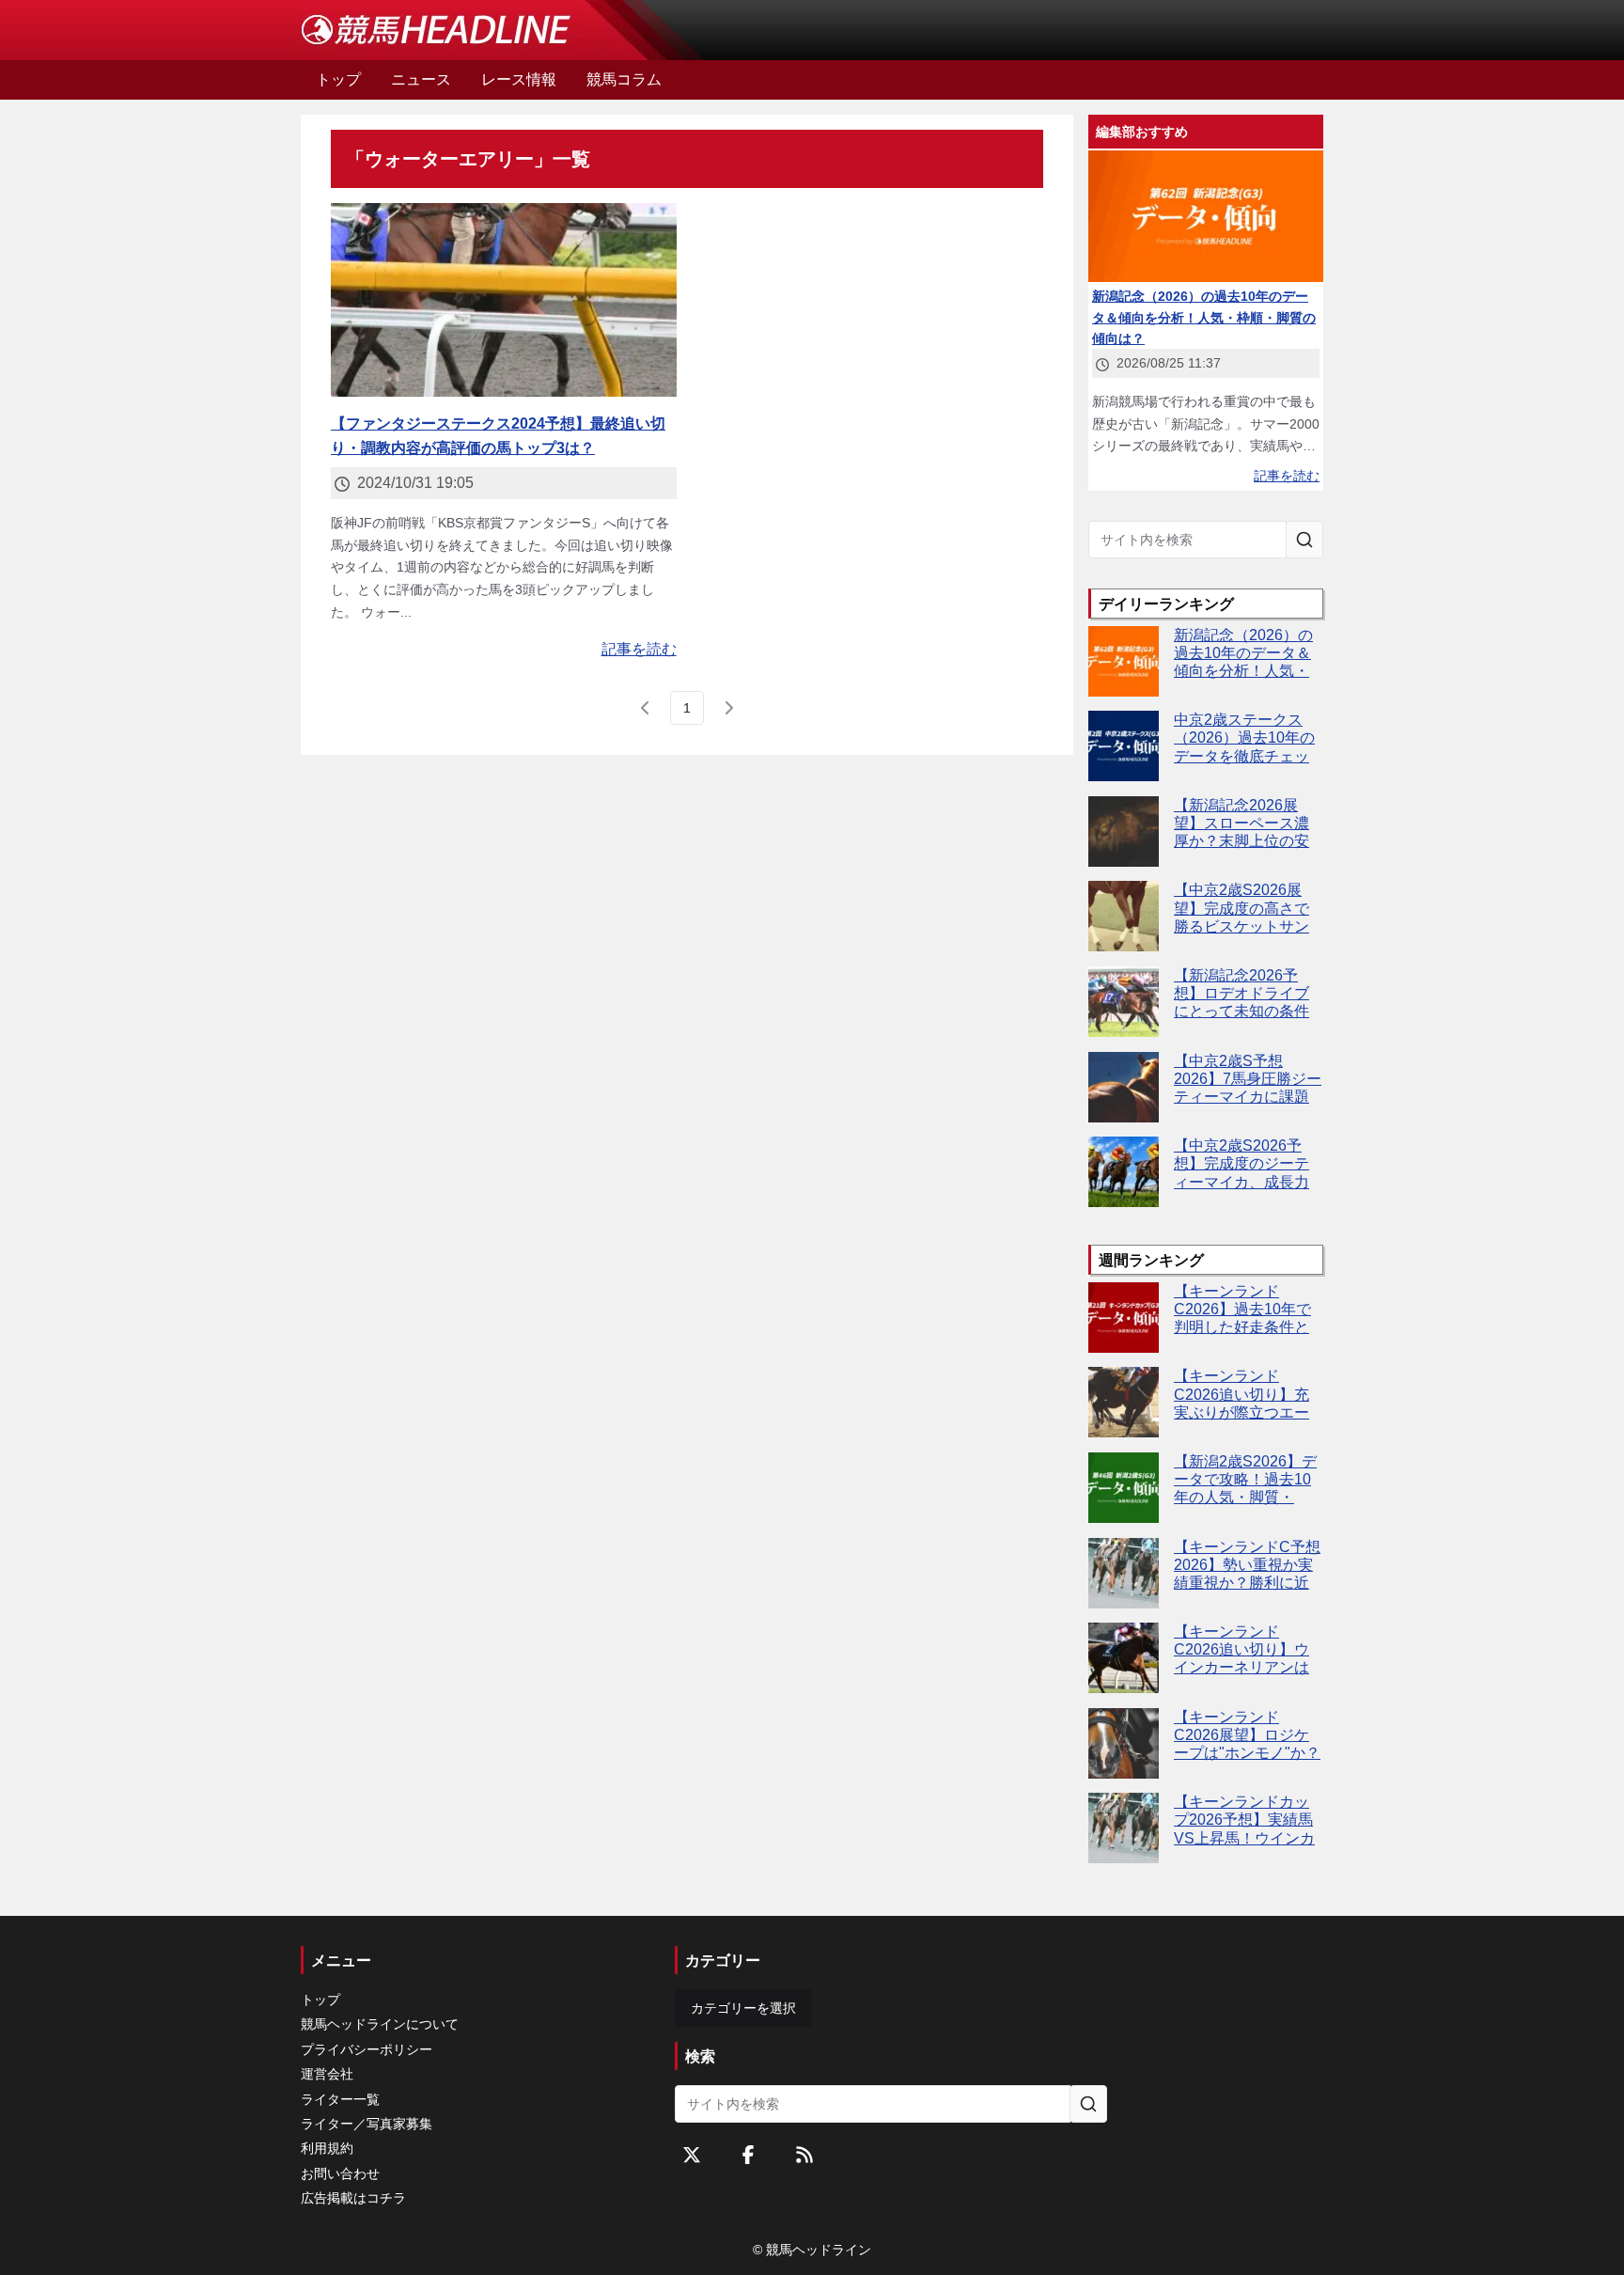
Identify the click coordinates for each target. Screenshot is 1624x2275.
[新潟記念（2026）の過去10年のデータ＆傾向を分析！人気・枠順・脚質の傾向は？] (1124, 661)
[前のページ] (646, 708)
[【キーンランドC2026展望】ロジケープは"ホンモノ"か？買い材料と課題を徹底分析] (1124, 1743)
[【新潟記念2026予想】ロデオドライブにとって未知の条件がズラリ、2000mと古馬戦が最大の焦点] (1124, 1002)
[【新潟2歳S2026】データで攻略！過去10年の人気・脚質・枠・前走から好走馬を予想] (1124, 1488)
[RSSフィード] (804, 2155)
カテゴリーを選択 (743, 2008)
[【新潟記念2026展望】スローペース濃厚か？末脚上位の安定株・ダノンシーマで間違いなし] (1124, 832)
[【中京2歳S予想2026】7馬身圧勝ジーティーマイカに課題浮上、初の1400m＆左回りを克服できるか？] (1124, 1087)
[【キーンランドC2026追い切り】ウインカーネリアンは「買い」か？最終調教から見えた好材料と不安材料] (1124, 1658)
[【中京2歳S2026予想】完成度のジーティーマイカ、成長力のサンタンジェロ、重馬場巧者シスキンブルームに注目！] (1124, 1172)
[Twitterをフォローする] (692, 2155)
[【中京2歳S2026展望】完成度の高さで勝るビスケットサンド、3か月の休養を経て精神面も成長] (1124, 916)
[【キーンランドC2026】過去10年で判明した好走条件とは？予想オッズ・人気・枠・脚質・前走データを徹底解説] (1124, 1318)
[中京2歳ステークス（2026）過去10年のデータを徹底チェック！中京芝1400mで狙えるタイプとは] (1124, 746)
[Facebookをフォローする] (748, 2155)
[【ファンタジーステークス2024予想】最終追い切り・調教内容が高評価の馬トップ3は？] (504, 300)
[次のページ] (728, 708)
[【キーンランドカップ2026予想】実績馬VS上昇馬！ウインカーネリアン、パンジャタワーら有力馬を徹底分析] (1124, 1828)
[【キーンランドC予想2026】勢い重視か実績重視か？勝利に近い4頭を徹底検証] (1124, 1573)
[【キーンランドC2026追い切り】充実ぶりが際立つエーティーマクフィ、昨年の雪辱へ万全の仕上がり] (1124, 1402)
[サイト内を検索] (1304, 540)
